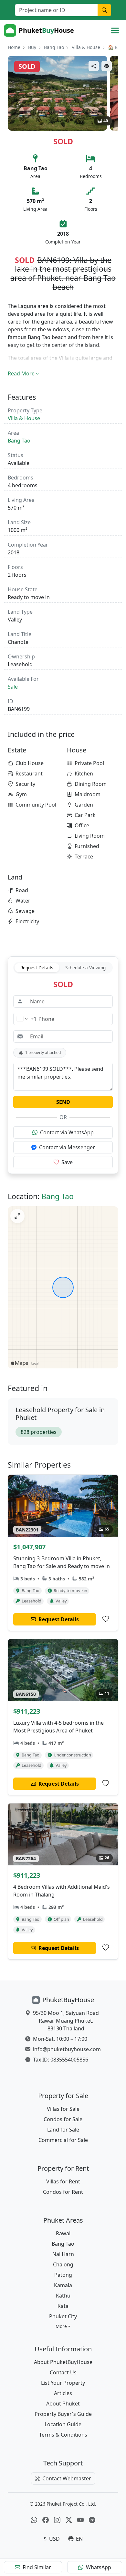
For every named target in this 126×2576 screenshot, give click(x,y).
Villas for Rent (63, 2181)
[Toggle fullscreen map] (17, 1216)
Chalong (63, 2264)
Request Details (37, 968)
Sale (13, 687)
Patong (63, 2275)
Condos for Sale (63, 2119)
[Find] (104, 10)
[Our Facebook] (46, 2520)
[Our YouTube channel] (80, 2520)
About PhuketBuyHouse (63, 2362)
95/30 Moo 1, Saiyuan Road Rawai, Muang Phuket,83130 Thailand (66, 2021)
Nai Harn (63, 2254)
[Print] (107, 66)
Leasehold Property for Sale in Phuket (60, 1414)
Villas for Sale (63, 2109)
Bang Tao (54, 47)
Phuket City (63, 2316)
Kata (63, 2306)
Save (67, 1162)
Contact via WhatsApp (67, 1132)
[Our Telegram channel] (92, 2520)
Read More (21, 373)
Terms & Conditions (63, 2435)
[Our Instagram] (57, 2520)
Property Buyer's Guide (63, 2414)
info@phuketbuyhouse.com (67, 2049)
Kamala (63, 2285)
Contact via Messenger (67, 1147)
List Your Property (63, 2383)
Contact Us (63, 2372)
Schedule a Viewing (85, 968)
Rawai (63, 2233)
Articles (63, 2393)
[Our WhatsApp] (34, 2520)
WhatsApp (99, 2567)
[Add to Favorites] (106, 1619)
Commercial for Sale (63, 2140)
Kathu (63, 2296)
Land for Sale (63, 2130)
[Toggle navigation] (115, 30)
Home (14, 47)
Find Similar (37, 2567)
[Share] (94, 66)
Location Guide (63, 2424)
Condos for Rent (63, 2192)
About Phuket (63, 2404)
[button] (63, 2326)
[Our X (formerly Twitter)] (69, 2520)
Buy (32, 47)
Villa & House (86, 47)
